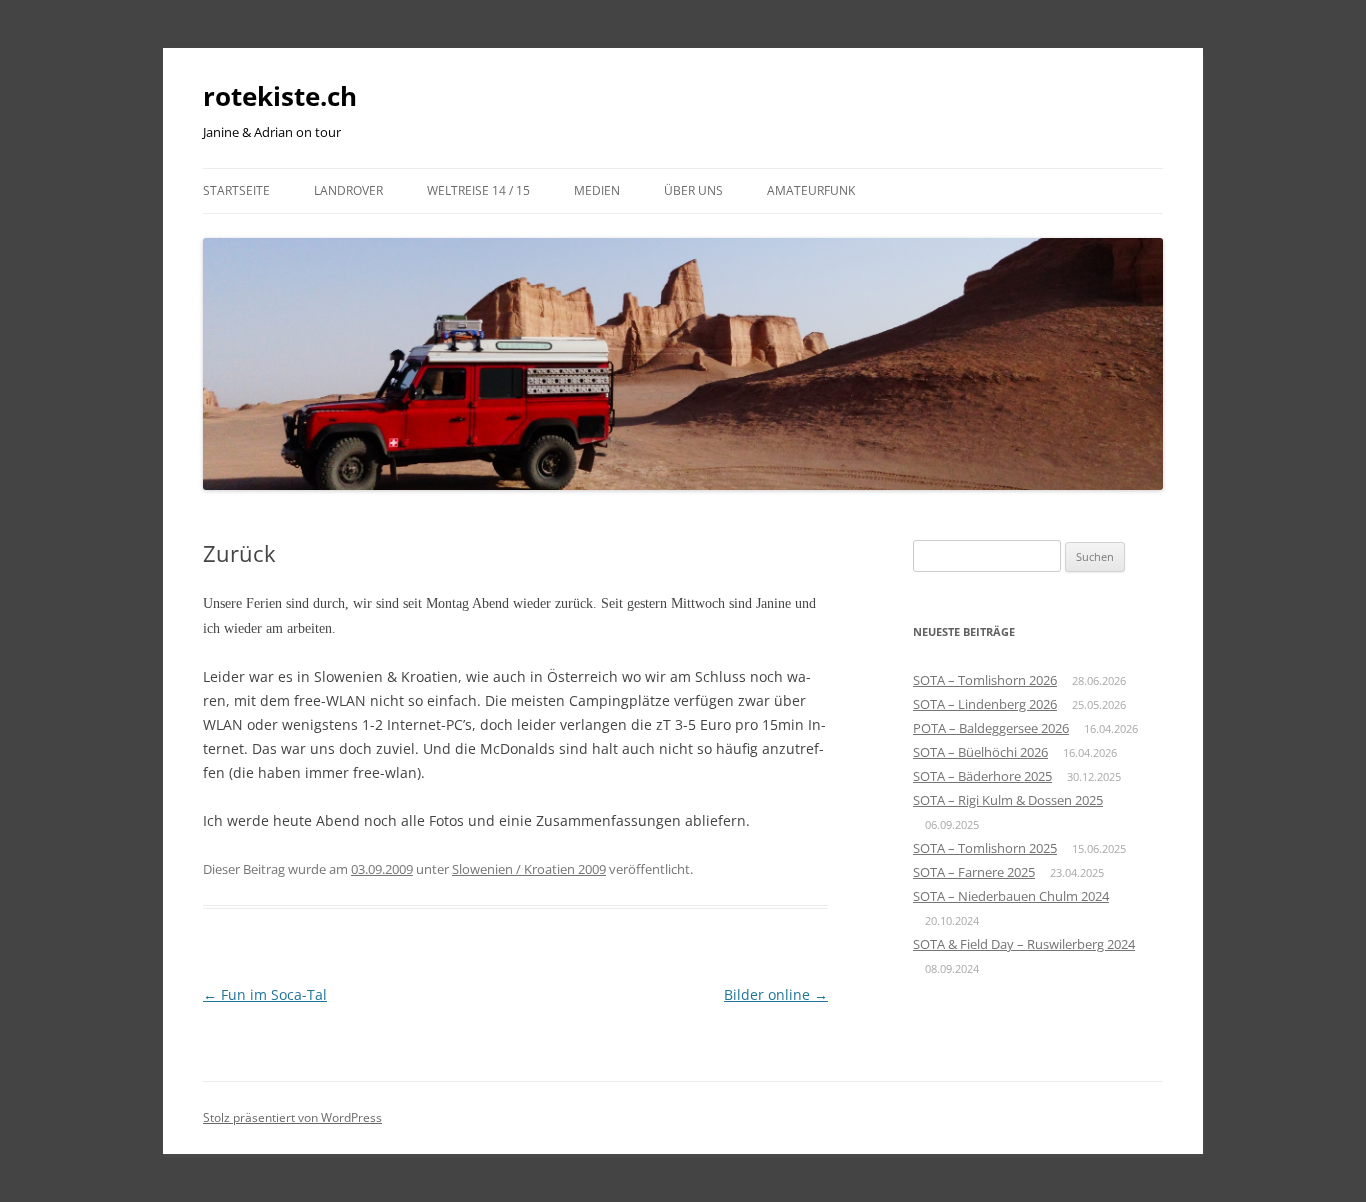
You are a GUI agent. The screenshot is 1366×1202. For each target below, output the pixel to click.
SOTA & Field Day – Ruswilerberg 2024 (1024, 944)
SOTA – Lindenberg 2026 (985, 704)
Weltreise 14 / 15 (478, 190)
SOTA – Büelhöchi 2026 (980, 752)
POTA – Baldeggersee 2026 (991, 728)
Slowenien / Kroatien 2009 (529, 869)
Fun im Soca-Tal (265, 994)
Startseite (236, 190)
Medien (597, 190)
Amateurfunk (811, 190)
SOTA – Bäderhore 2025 (982, 776)
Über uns (693, 190)
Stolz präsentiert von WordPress (292, 1117)
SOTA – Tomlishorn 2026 (985, 680)
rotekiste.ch (280, 96)
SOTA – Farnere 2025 (974, 872)
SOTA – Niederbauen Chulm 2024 (1011, 896)
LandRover (348, 190)
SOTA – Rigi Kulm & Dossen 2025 (1008, 800)
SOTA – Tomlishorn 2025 (985, 848)
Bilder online (776, 994)
